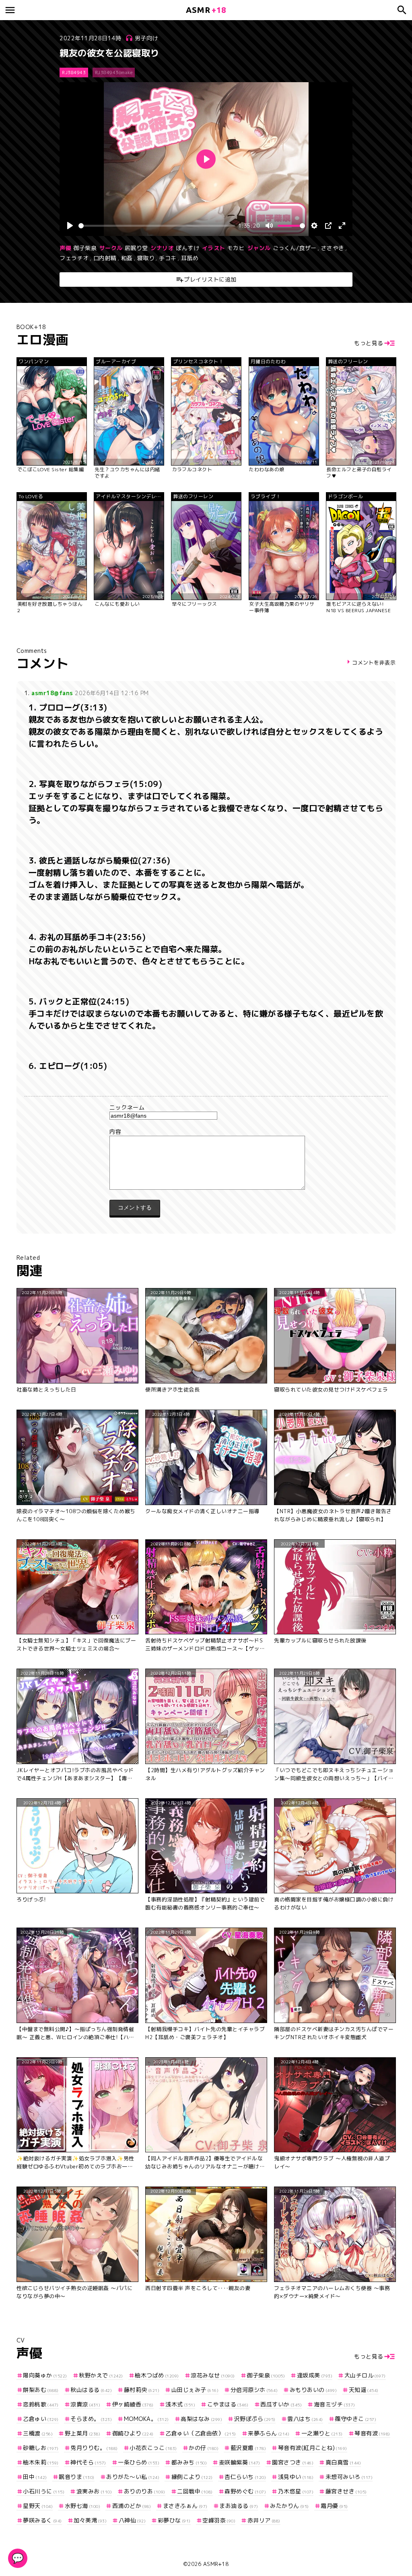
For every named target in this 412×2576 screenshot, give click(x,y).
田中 (35, 2477)
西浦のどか (132, 2506)
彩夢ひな (174, 2520)
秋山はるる (91, 2390)
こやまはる (228, 2404)
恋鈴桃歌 (41, 2404)
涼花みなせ (213, 2375)
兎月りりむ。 (94, 2448)
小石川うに (44, 2491)
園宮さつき (293, 2462)
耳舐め (190, 258)
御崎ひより (133, 2433)
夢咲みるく (42, 2520)
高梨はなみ (201, 2419)
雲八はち (305, 2419)
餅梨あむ (41, 2390)
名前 (206, 1108)
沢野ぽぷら (255, 2419)
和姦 (127, 258)
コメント (206, 1132)
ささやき (333, 248)
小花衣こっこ (153, 2448)
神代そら (88, 2462)
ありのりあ (145, 2491)
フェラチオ (74, 258)
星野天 (38, 2506)
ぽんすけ (187, 248)
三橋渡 (38, 2433)
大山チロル (365, 2375)
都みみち (189, 2462)
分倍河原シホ (254, 2390)
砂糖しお (41, 2448)
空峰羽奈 (219, 2520)
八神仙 (132, 2520)
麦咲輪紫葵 (240, 2462)
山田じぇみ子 (195, 2390)
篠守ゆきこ (355, 2419)
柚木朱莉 (41, 2462)
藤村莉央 (142, 2390)
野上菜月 (82, 2433)
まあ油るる (239, 2506)
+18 (206, 10)
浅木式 (180, 2404)
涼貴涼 (85, 2404)
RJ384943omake (114, 72)
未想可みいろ (349, 2477)
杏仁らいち (245, 2477)
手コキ (168, 258)
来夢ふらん (269, 2433)
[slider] (157, 226)
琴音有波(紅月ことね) (313, 2448)
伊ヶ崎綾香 (133, 2404)
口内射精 (105, 258)
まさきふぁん (185, 2506)
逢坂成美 (315, 2375)
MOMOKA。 (146, 2419)
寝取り (146, 258)
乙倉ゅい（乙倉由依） (201, 2433)
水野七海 (82, 2506)
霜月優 (334, 2506)
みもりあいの (313, 2390)
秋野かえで (101, 2375)
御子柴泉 (85, 248)
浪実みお (94, 2491)
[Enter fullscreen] (342, 226)
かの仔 (204, 2448)
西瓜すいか (281, 2404)
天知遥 (364, 2390)
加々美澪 (90, 2520)
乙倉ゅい (41, 2419)
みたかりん (289, 2506)
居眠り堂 (136, 248)
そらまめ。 (91, 2419)
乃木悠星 (296, 2491)
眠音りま (77, 2477)
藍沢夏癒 (248, 2448)
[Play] (70, 226)
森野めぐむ (245, 2491)
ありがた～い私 (133, 2477)
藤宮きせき (346, 2491)
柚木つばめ (157, 2375)
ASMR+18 (216, 2564)
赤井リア (264, 2520)
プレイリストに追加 (210, 279)
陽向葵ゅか (45, 2375)
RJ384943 (74, 72)
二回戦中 (195, 2491)
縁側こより (192, 2477)
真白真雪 (343, 2462)
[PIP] (328, 226)
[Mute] (269, 226)
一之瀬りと (322, 2433)
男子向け (146, 38)
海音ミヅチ (335, 2404)
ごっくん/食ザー (295, 248)
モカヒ (236, 248)
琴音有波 (372, 2433)
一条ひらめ (139, 2462)
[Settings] (314, 226)
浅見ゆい (296, 2477)
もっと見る (369, 343)
